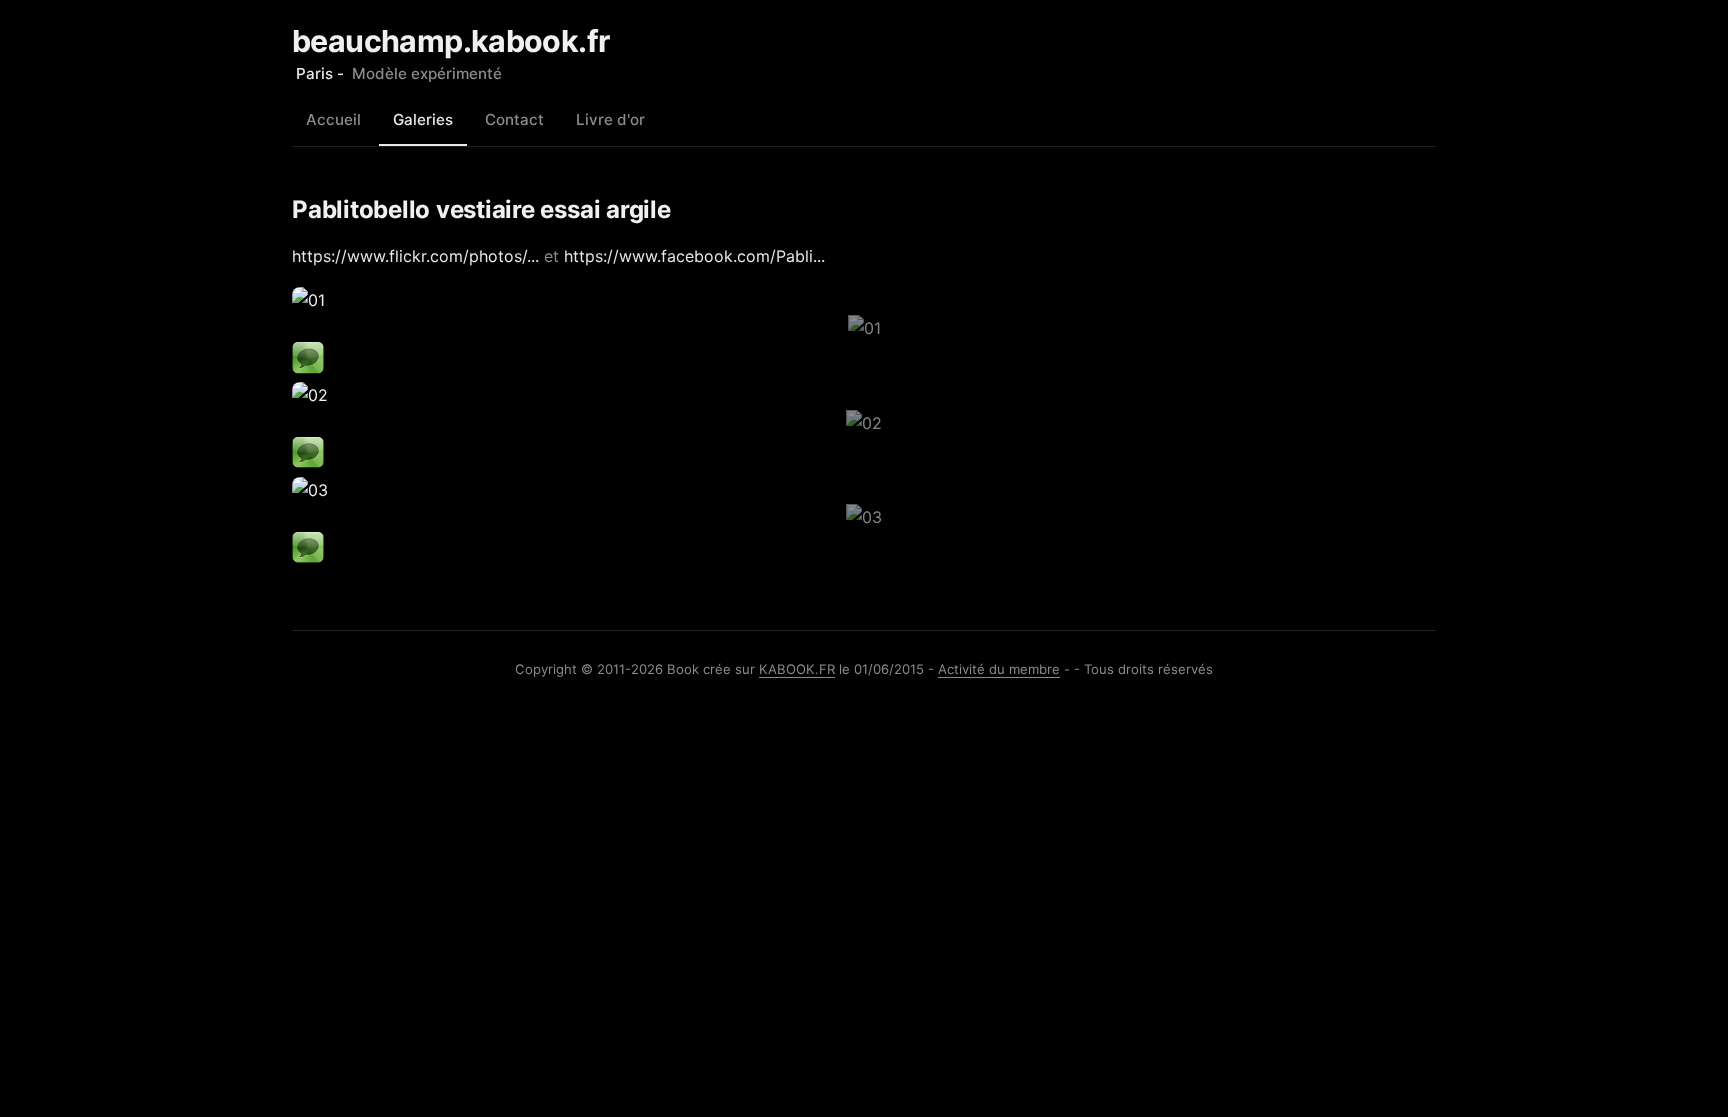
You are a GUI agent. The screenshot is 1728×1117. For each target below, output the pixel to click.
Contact (514, 119)
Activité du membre (999, 669)
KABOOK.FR (797, 669)
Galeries (423, 119)
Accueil (333, 119)
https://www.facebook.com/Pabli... (694, 256)
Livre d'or (610, 119)
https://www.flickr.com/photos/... (415, 256)
